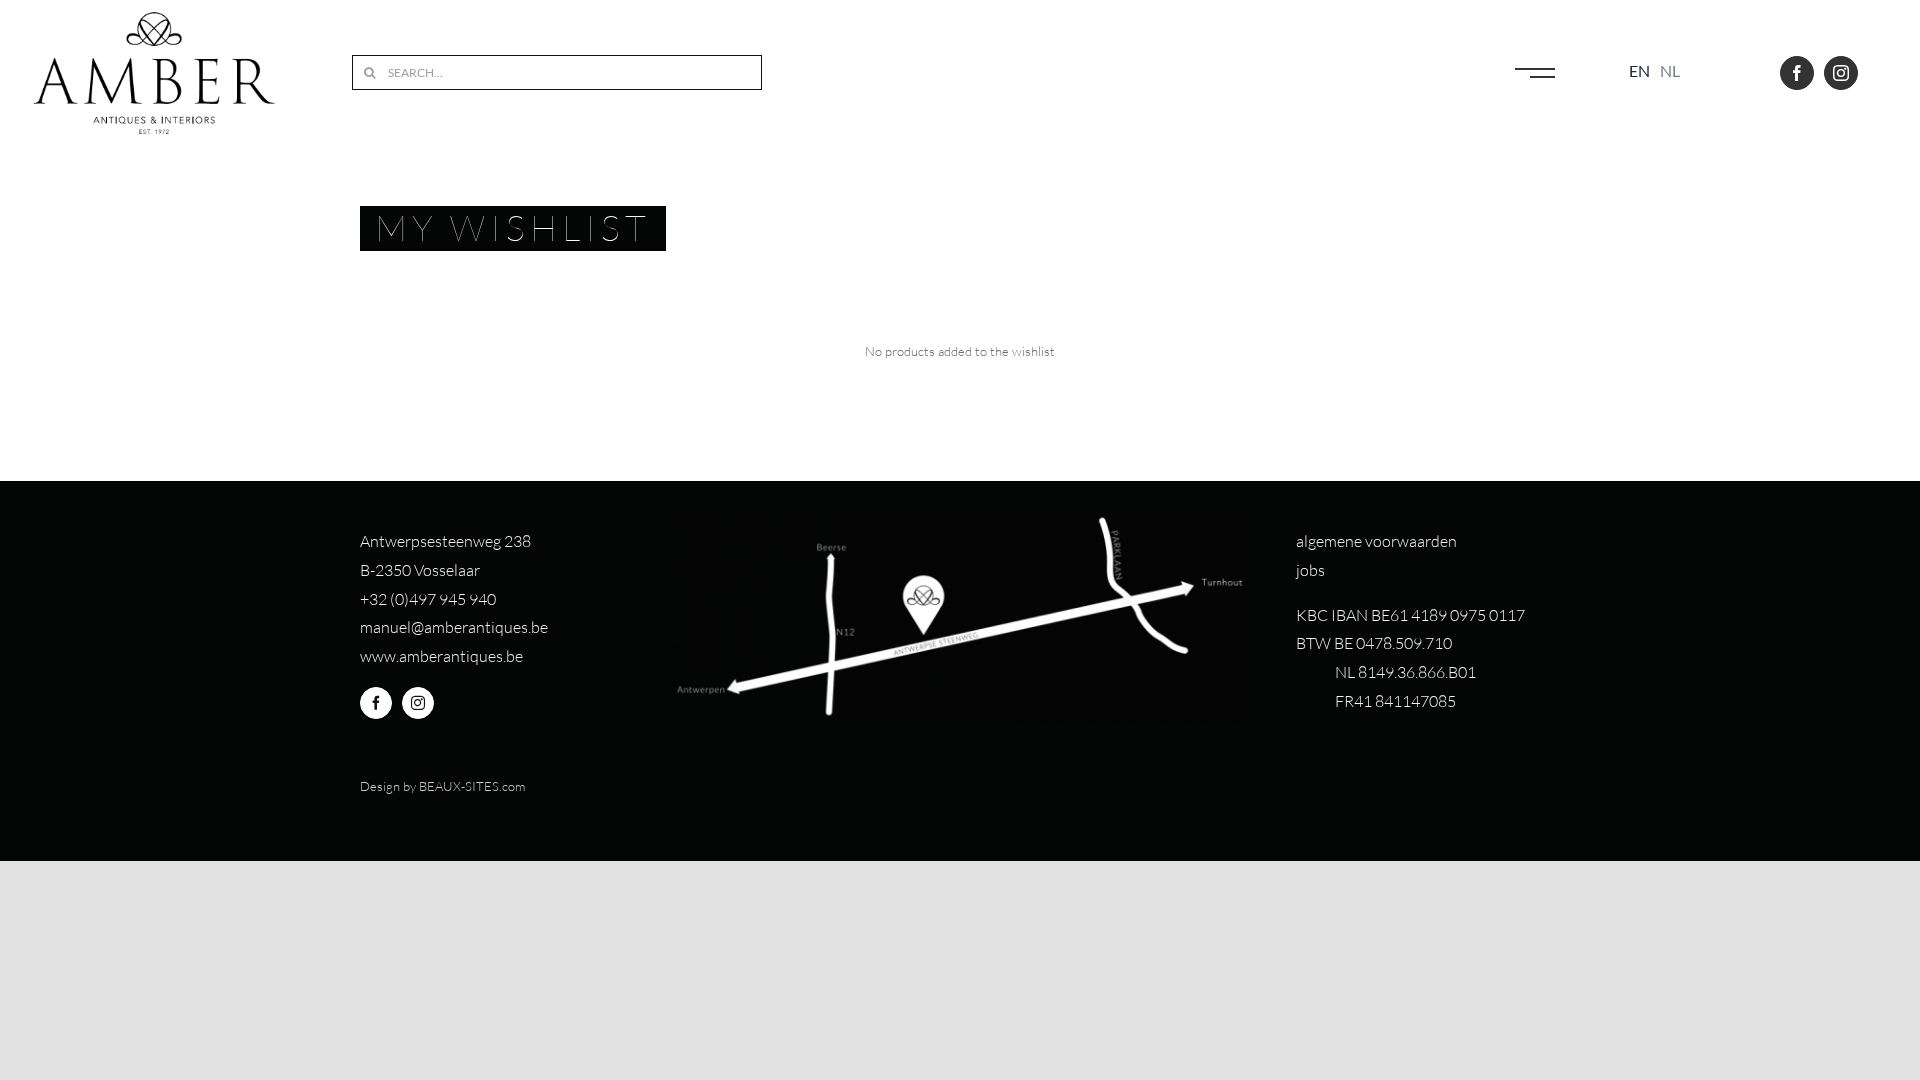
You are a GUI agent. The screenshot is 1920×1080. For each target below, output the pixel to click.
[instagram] (1841, 73)
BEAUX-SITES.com (472, 786)
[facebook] (1797, 73)
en (1639, 70)
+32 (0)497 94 (408, 599)
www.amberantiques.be (441, 656)
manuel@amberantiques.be (454, 627)
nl (1670, 70)
